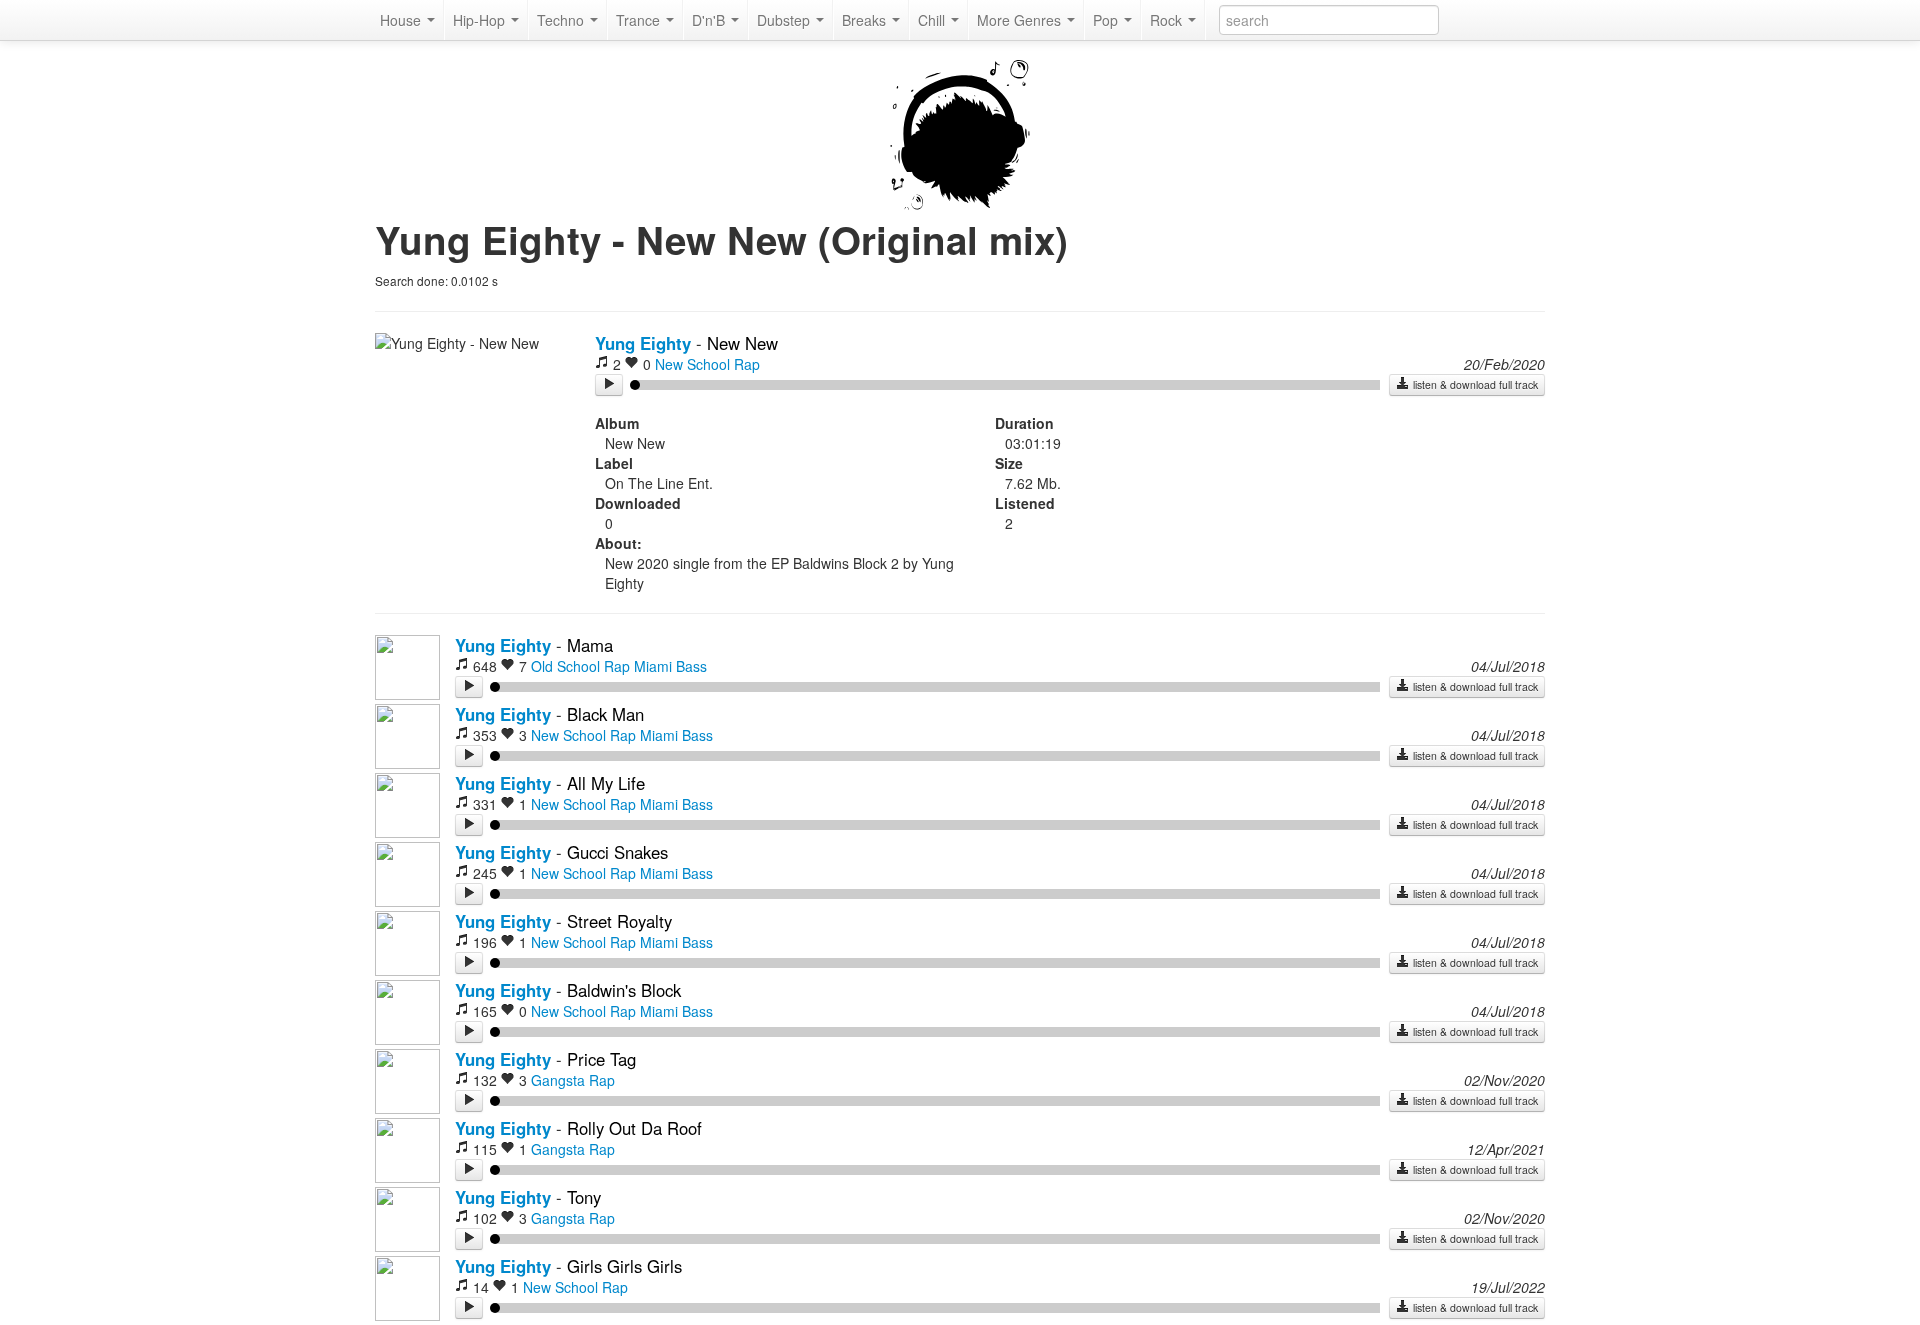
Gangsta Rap (573, 1080)
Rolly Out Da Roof (634, 1128)
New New (742, 343)
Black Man (605, 714)
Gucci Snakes (617, 852)
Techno (562, 20)
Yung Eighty (643, 343)
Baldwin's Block (624, 990)
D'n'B (710, 20)
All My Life (606, 783)
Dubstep (785, 20)
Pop (1107, 20)
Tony (584, 1197)
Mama (590, 645)
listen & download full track (1474, 384)
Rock (1168, 20)
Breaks (866, 20)
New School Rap (707, 364)
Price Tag (601, 1059)
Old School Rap (580, 666)
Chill (933, 20)
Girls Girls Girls (624, 1266)
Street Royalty (619, 921)
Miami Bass (670, 666)
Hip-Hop (481, 20)
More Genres (1021, 20)
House (402, 20)
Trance (640, 20)
